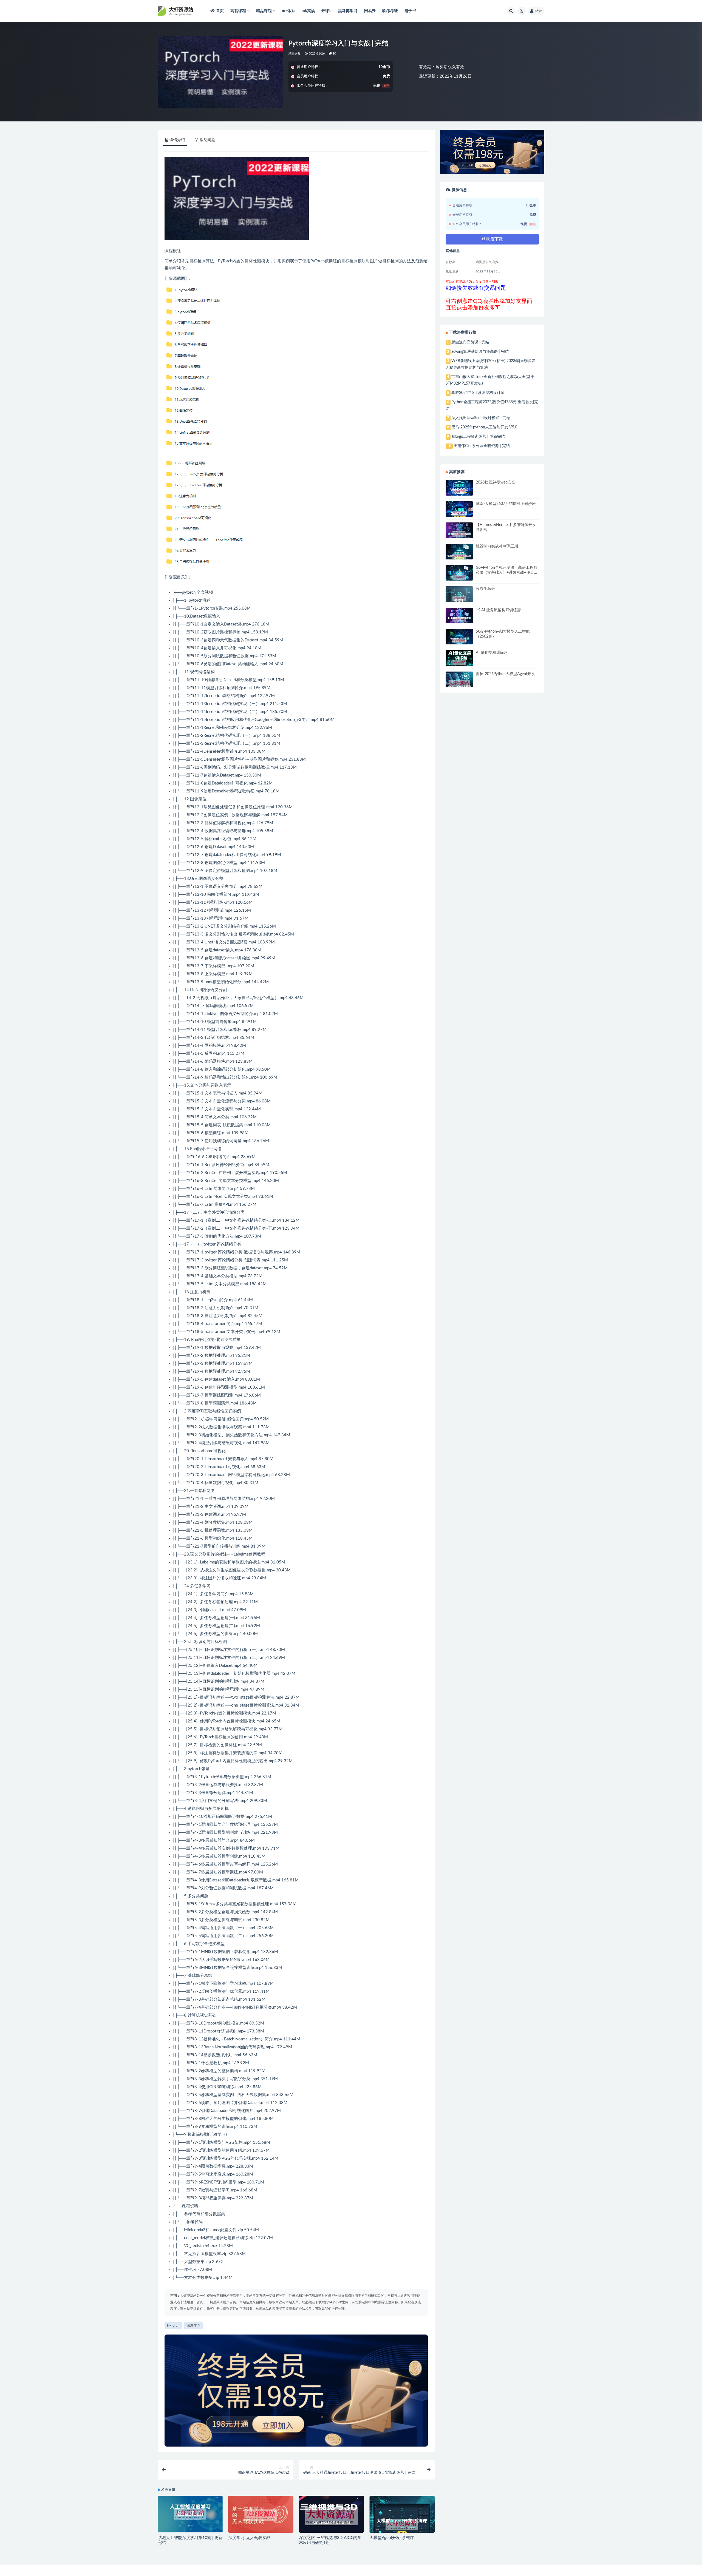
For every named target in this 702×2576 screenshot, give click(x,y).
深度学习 (194, 2326)
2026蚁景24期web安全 (496, 482)
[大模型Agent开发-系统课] (402, 2525)
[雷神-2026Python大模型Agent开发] (459, 684)
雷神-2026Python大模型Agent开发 (505, 674)
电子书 (410, 11)
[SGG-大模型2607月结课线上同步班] (459, 514)
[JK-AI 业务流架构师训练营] (459, 620)
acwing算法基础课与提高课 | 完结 (480, 352)
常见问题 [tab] (207, 140)
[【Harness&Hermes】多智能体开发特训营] (459, 535)
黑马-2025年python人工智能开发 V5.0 (484, 427)
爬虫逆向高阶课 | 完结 (470, 342)
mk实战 (308, 11)
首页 (220, 11)
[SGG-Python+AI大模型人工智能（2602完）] (459, 641)
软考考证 (390, 11)
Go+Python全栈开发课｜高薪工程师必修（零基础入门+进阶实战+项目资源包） (507, 573)
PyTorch (225, 261)
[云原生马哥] (459, 599)
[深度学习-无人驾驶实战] (261, 2515)
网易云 (370, 11)
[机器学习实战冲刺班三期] (459, 556)
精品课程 (295, 54)
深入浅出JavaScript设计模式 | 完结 (481, 418)
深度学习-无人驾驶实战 (249, 2538)
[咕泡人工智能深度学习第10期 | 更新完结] (190, 2514)
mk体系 (288, 11)
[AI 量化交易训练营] (459, 663)
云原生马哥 (485, 589)
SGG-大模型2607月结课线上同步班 (506, 504)
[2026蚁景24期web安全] (459, 491)
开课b (326, 11)
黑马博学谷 (348, 11)
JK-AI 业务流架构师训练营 (498, 610)
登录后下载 (492, 239)
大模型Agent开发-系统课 (392, 2538)
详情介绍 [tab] (177, 140)
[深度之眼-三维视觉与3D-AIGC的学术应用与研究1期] (331, 2516)
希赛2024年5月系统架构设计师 (478, 393)
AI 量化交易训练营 (492, 653)
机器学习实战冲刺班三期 (497, 546)
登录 (538, 11)
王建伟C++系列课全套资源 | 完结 (482, 446)
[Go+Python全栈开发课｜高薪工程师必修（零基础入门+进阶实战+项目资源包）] (459, 578)
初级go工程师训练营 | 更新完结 (478, 437)
